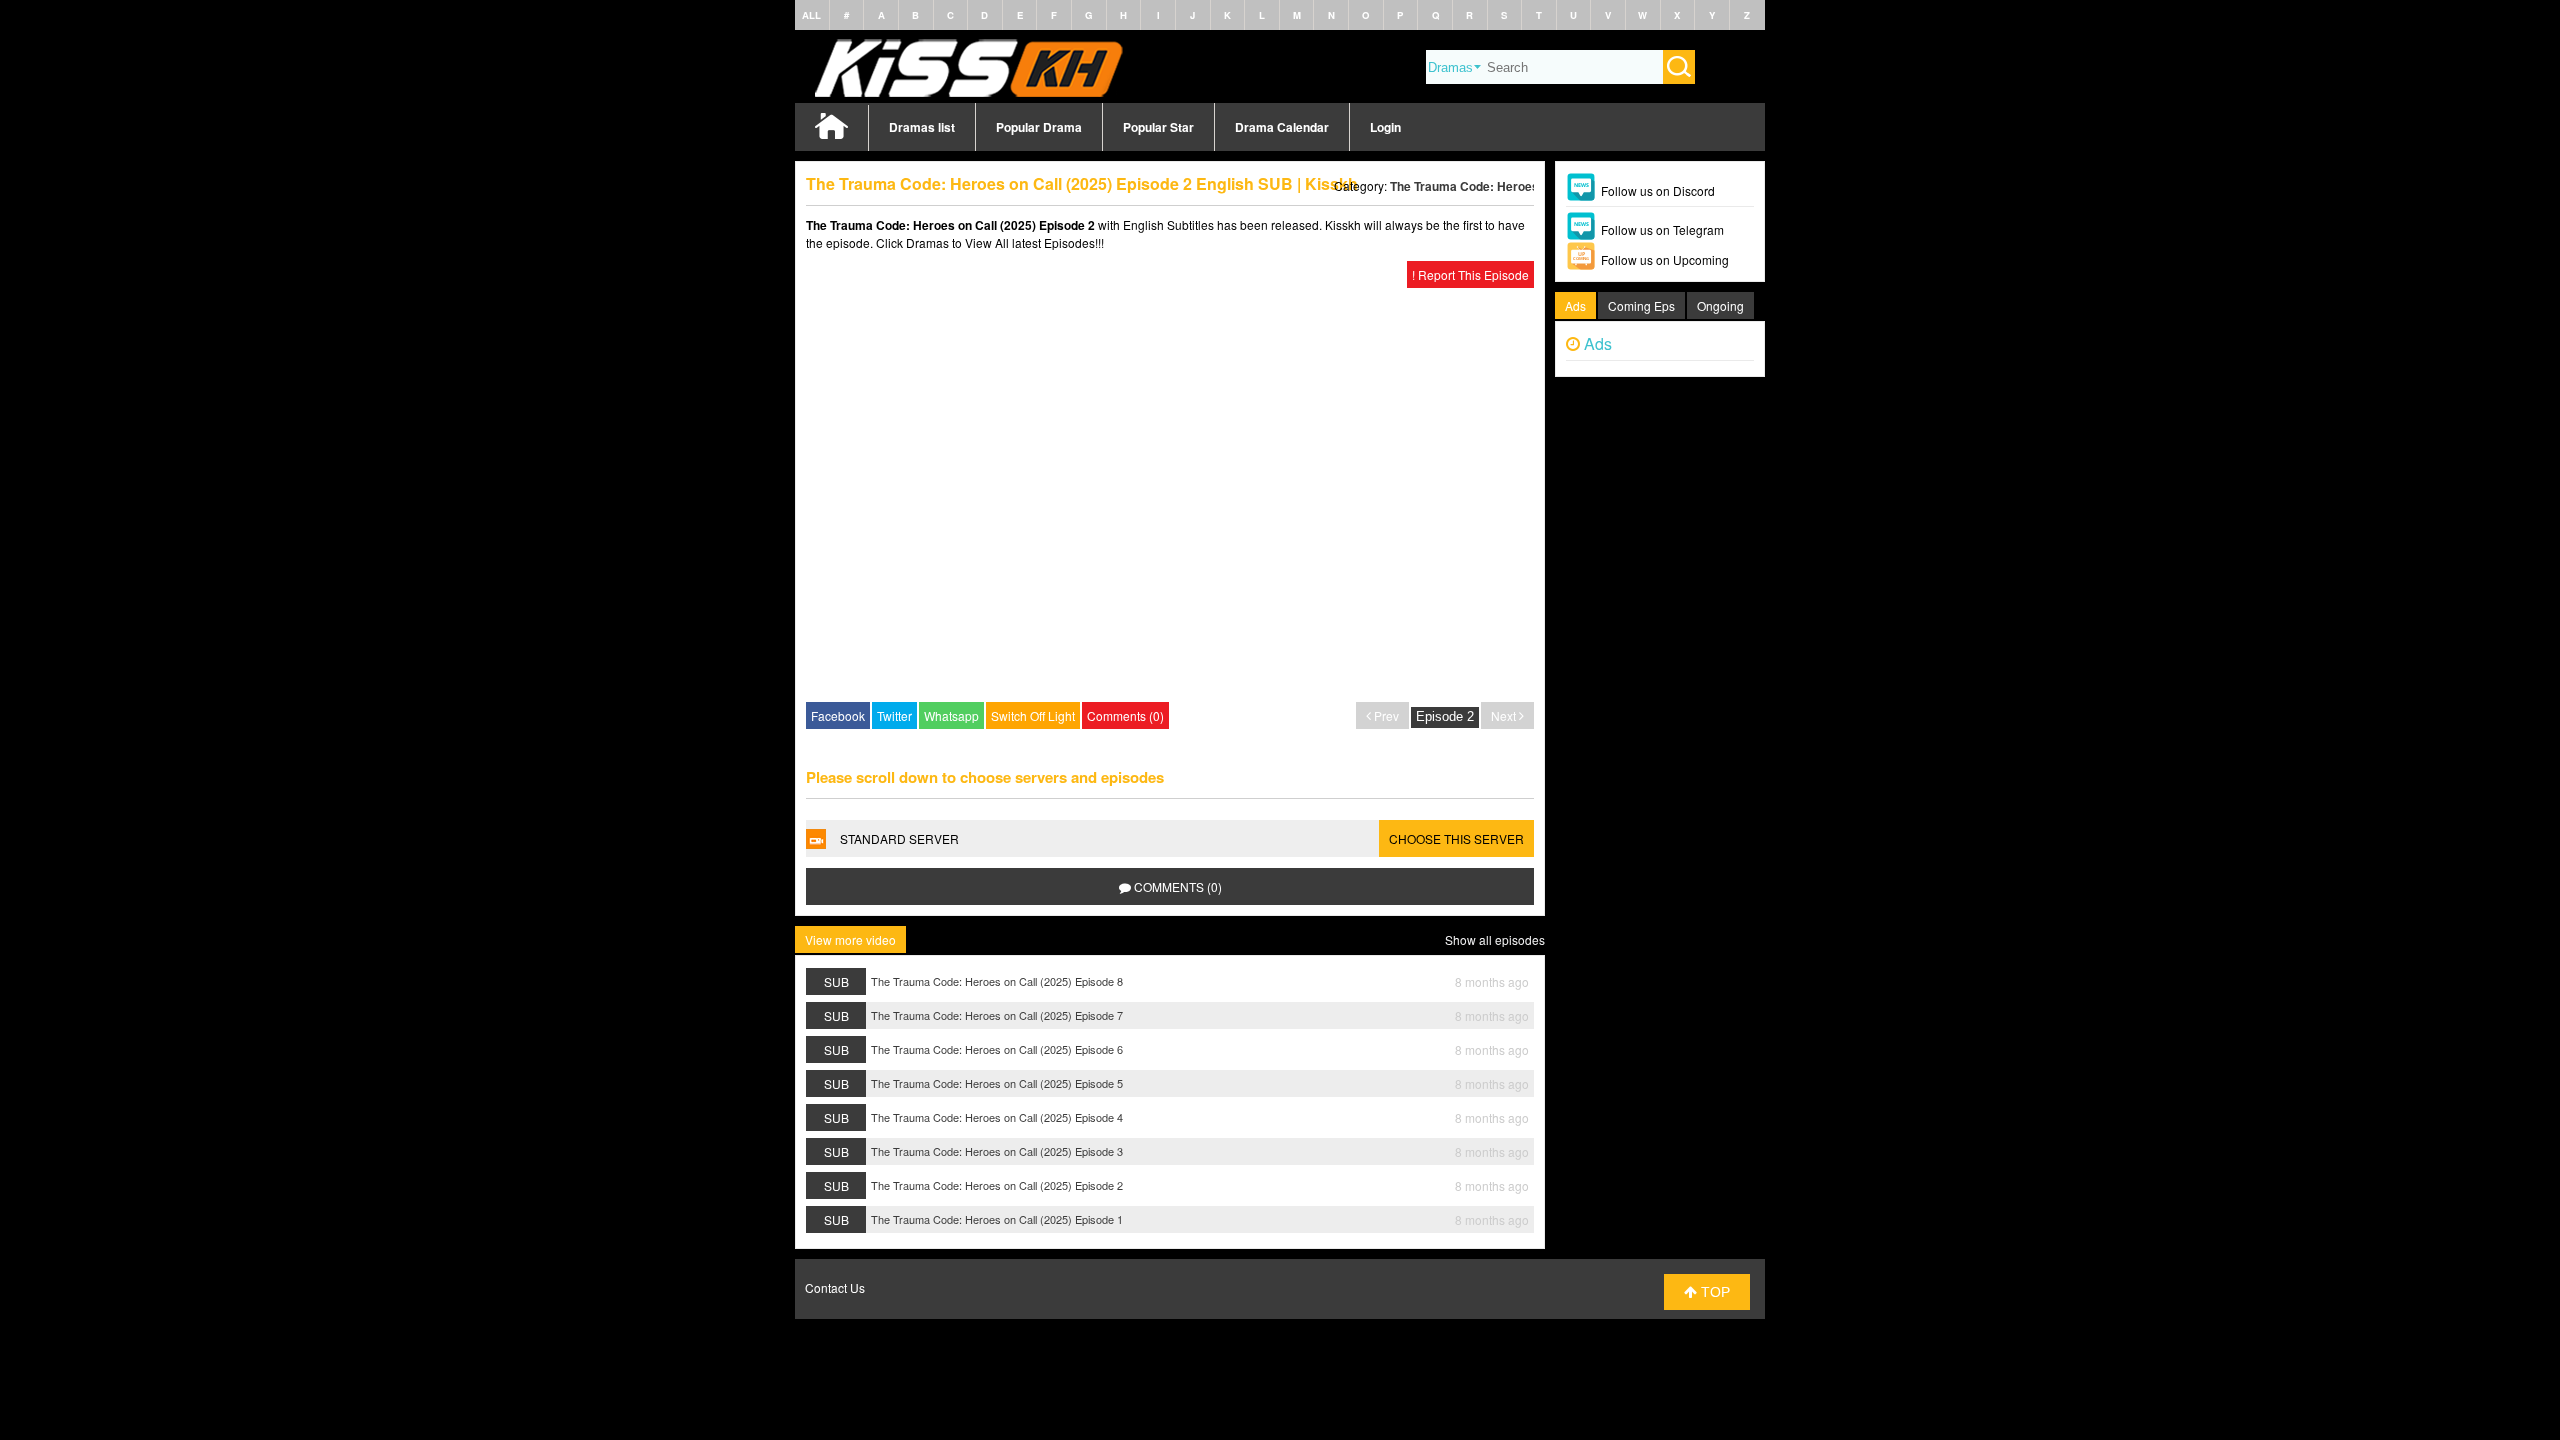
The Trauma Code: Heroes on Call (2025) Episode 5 (997, 1083)
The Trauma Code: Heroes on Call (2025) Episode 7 (997, 1015)
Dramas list (922, 127)
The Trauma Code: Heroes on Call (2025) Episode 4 (997, 1117)
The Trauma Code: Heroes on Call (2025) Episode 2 (997, 1185)
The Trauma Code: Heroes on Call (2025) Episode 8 (997, 981)
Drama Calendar (1282, 127)
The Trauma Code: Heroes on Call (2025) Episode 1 (997, 1219)
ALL (811, 15)
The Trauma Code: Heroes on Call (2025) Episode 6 (997, 1049)
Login (1385, 127)
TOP (1713, 1292)
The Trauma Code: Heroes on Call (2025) (1505, 186)
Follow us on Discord (1658, 190)
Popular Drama (1039, 127)
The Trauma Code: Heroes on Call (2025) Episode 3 (997, 1151)
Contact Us (835, 1287)
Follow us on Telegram (1662, 229)
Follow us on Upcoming (1665, 259)
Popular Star (1158, 127)
